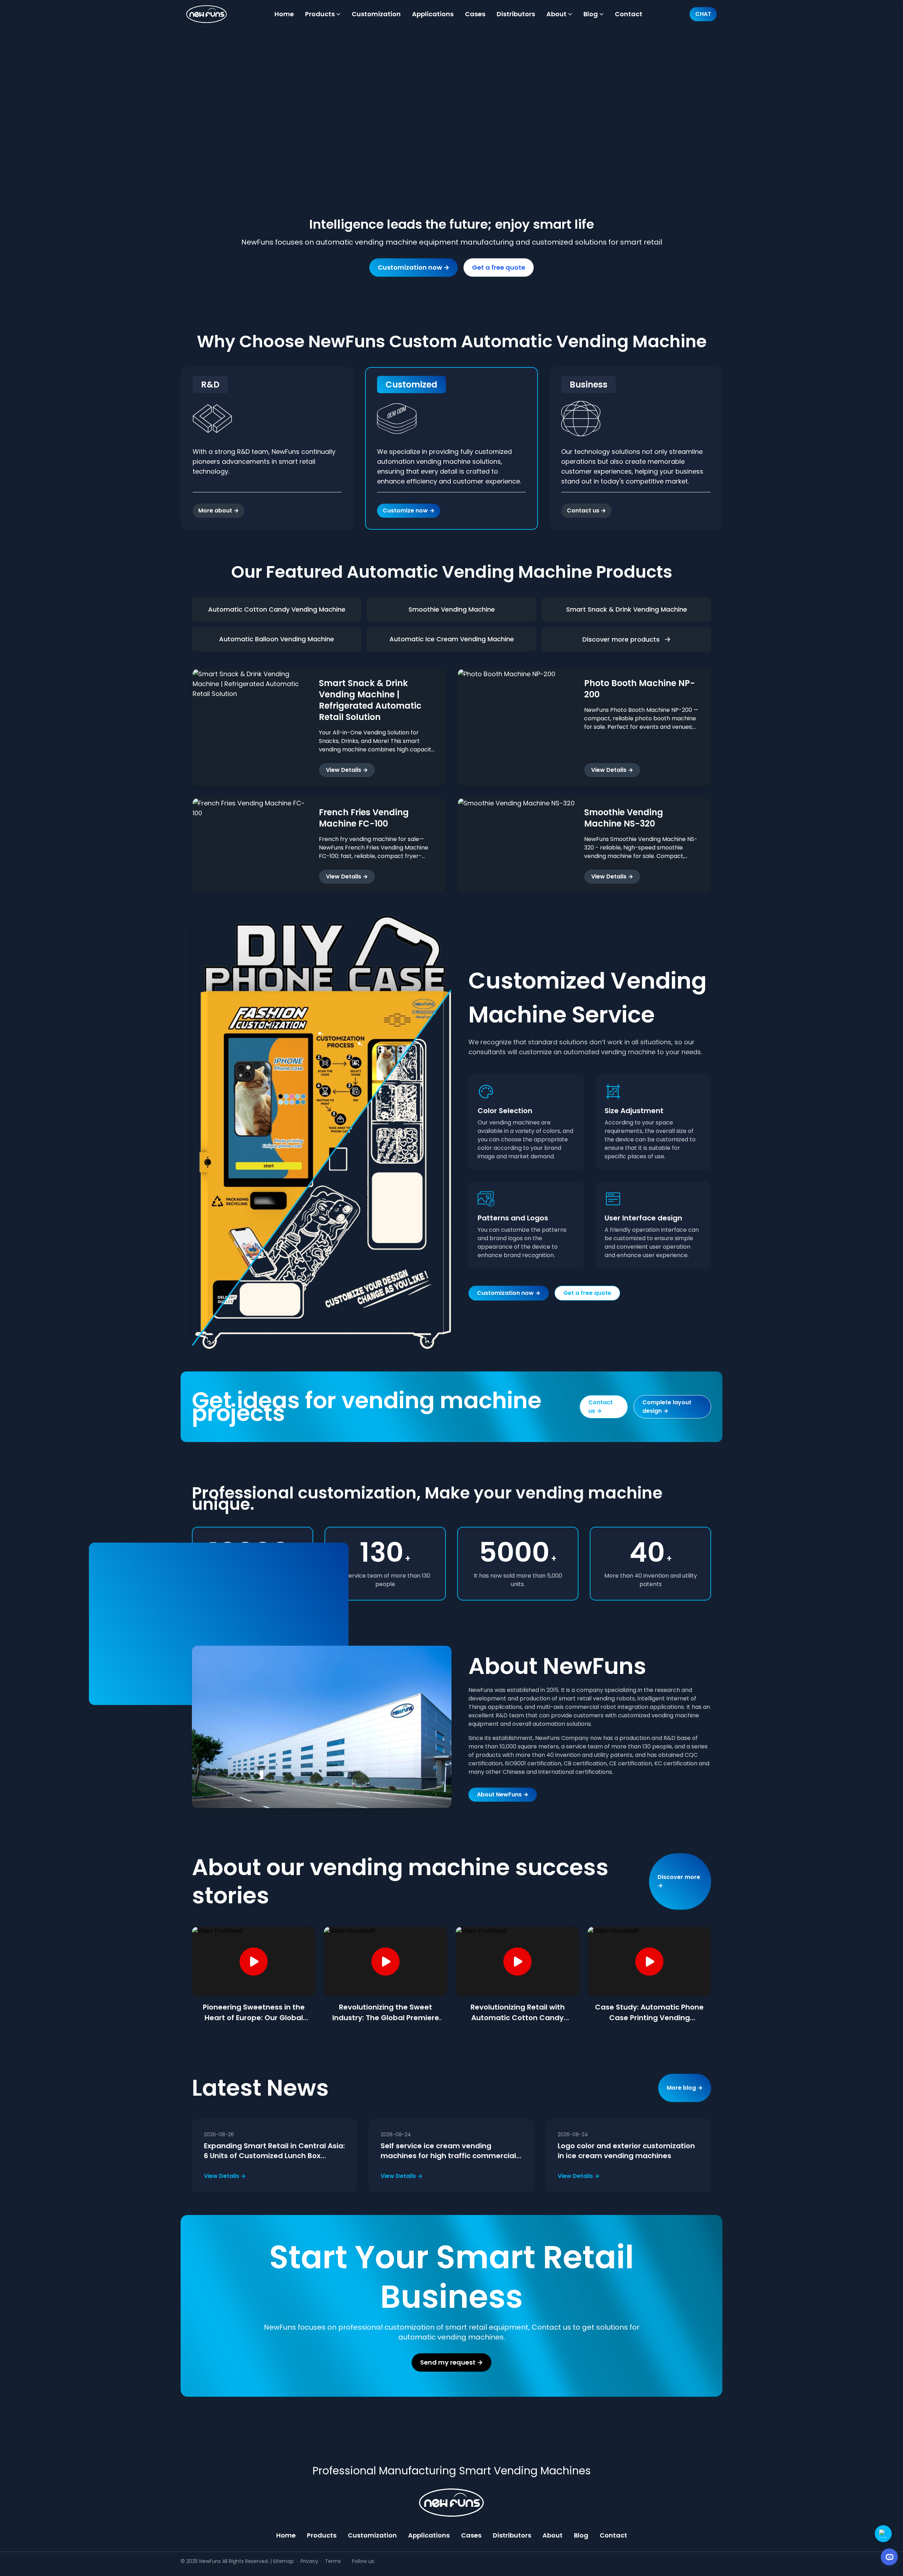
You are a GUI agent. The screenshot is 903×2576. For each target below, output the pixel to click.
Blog (581, 2535)
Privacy (309, 2561)
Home (286, 2535)
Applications (429, 2535)
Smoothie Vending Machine (452, 609)
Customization (372, 2535)
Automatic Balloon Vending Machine (277, 639)
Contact (613, 2535)
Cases (471, 2535)
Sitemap (283, 2561)
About (553, 2535)
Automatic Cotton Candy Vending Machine (277, 609)
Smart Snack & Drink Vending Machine (627, 609)
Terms (333, 2561)
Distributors (512, 2535)
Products (322, 2535)
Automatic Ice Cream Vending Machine (452, 639)
